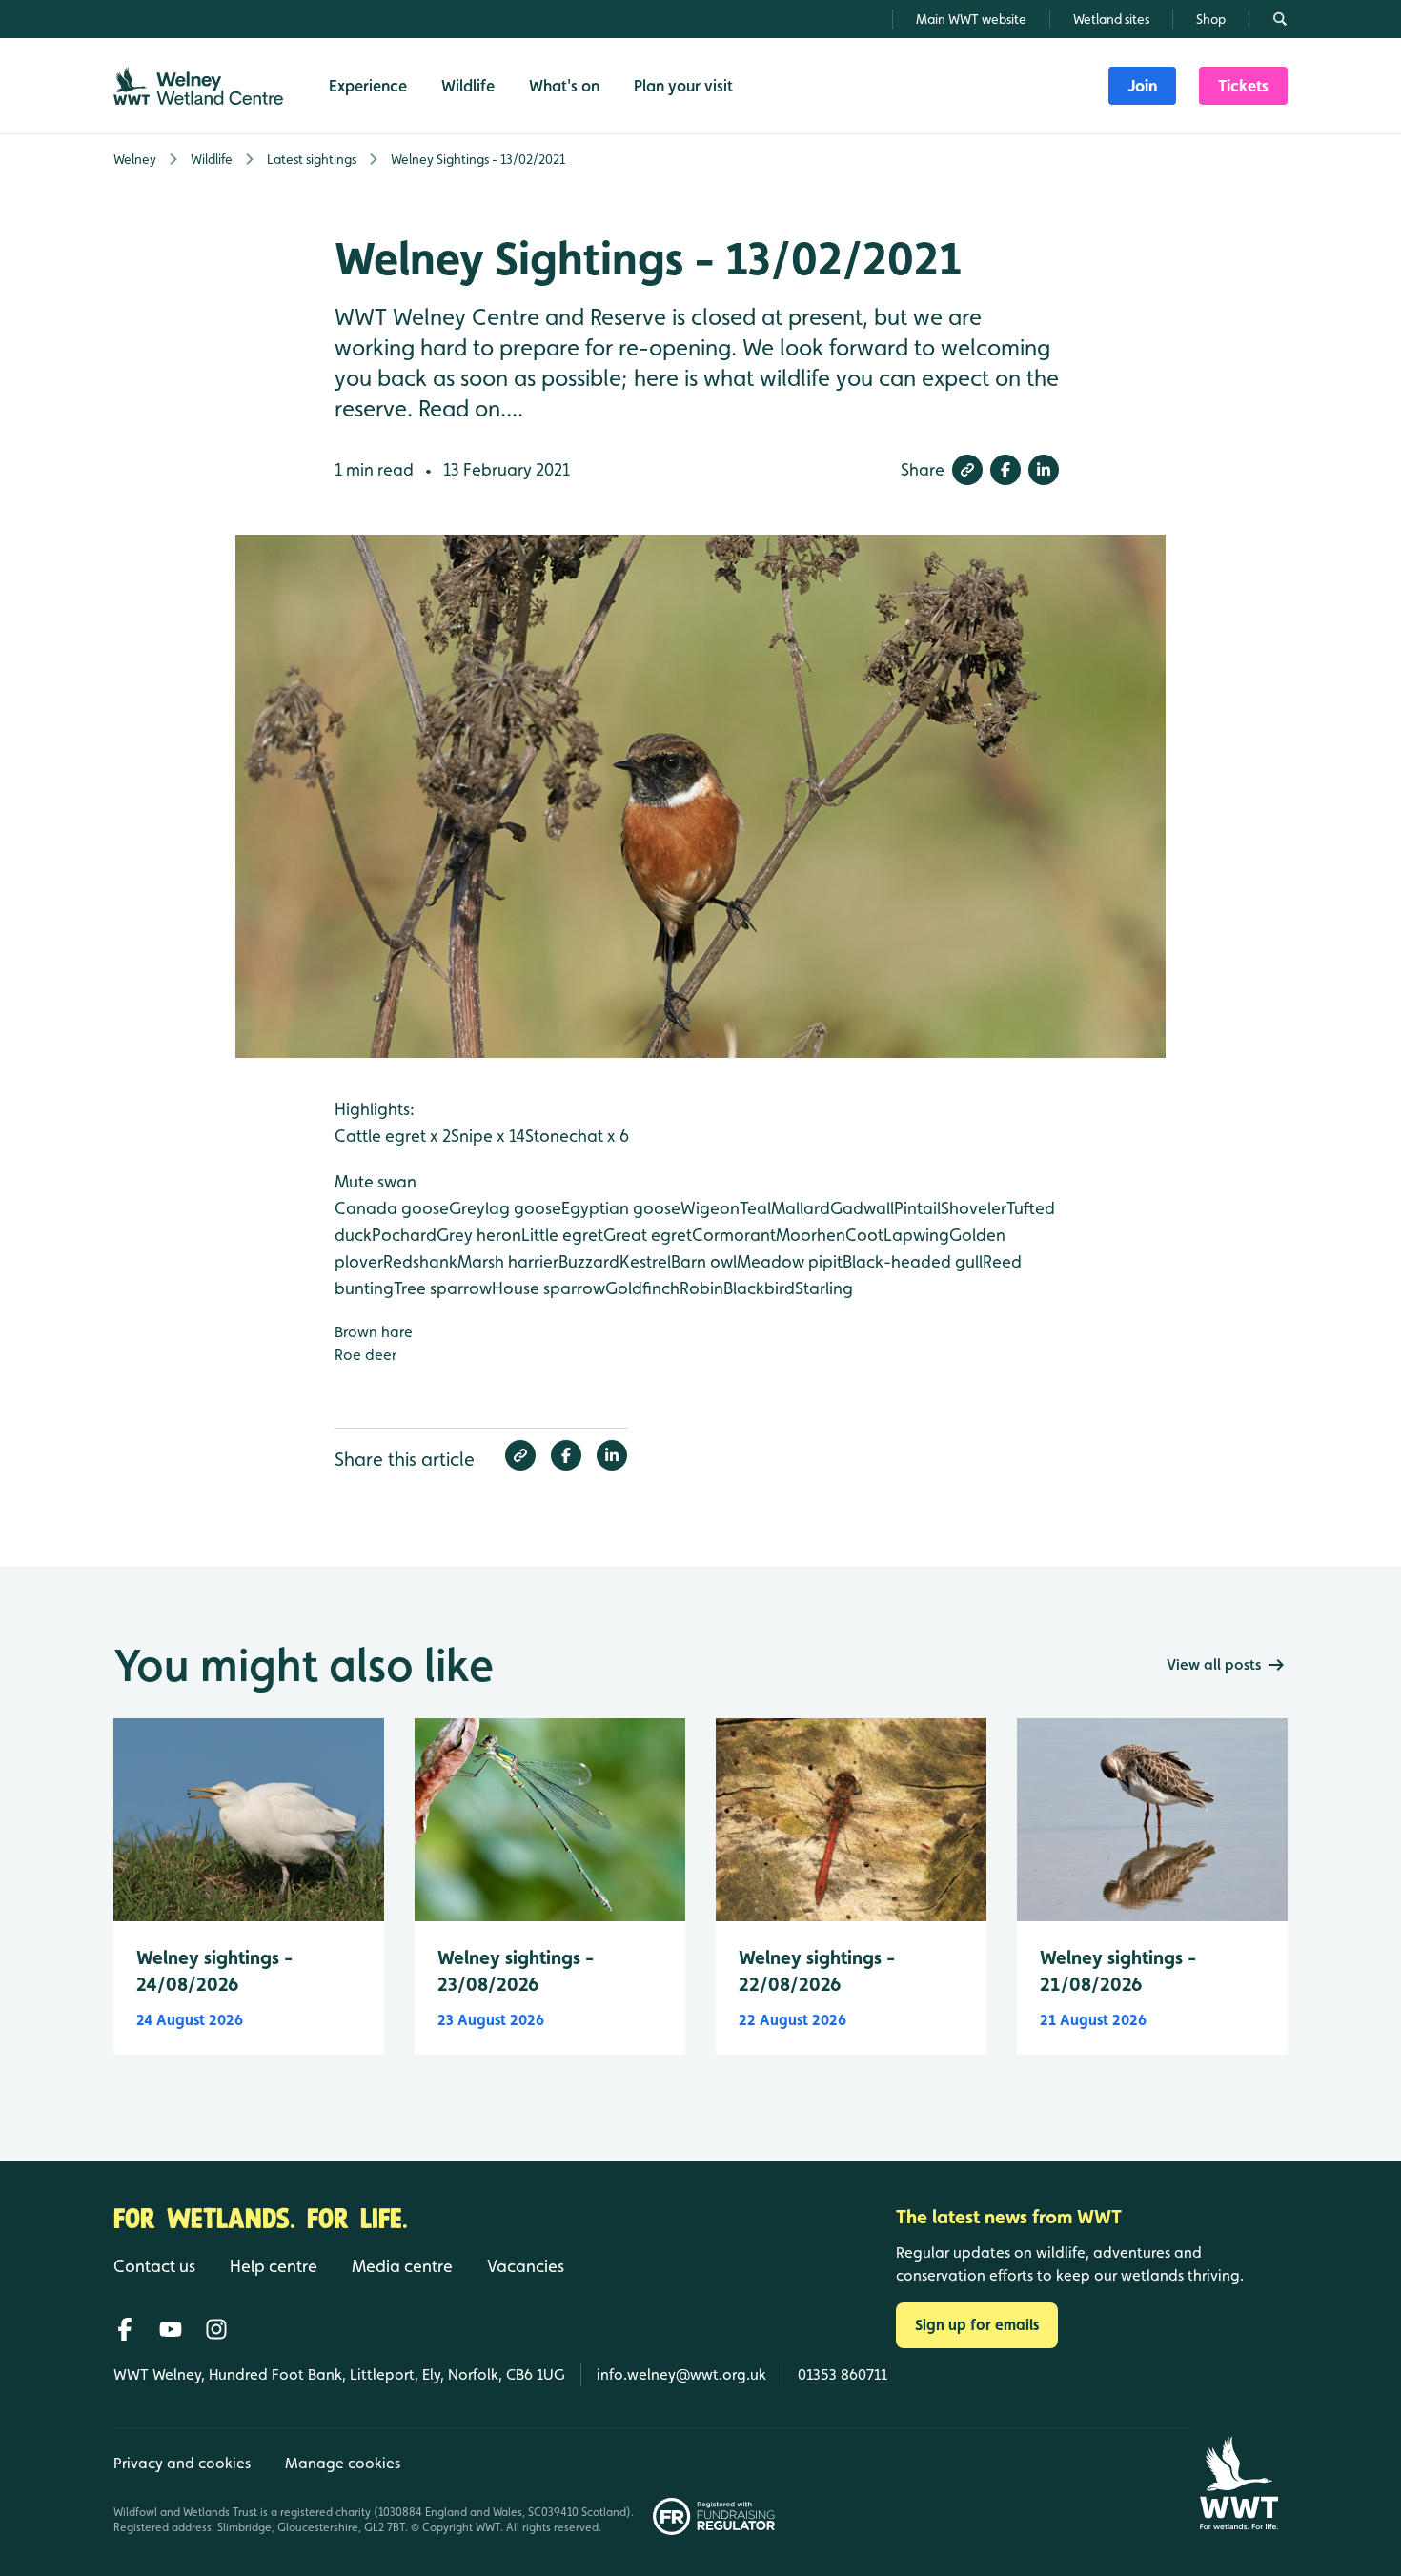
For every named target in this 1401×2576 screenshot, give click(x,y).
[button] (967, 470)
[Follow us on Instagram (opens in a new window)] (216, 2329)
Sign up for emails (977, 2325)
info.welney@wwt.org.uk (681, 2374)
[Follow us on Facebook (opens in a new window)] (125, 2329)
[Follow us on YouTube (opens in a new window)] (171, 2329)
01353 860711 (843, 2374)
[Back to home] (1239, 2483)
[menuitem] (1142, 86)
